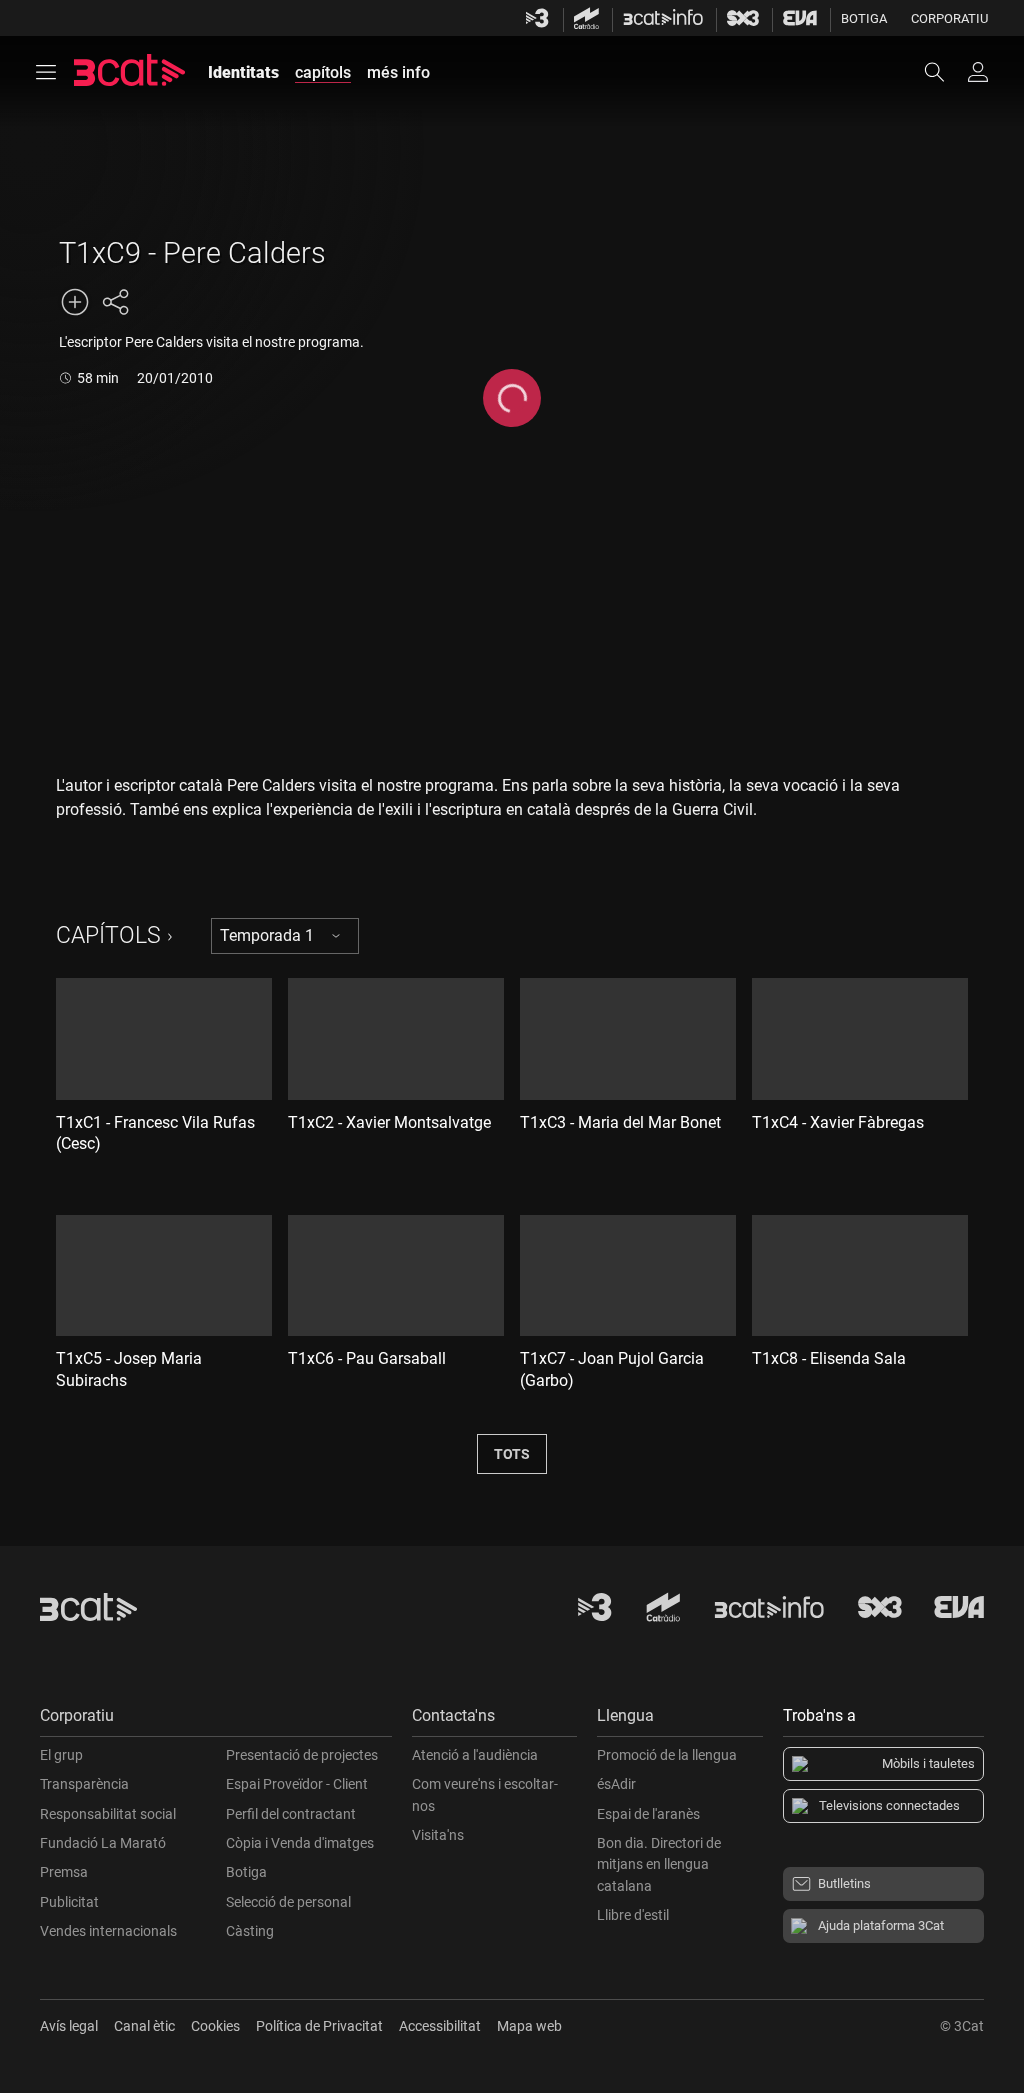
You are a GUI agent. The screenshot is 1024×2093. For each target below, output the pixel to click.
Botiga (864, 18)
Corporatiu (949, 18)
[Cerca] (944, 72)
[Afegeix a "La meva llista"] (75, 302)
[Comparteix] (115, 302)
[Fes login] (978, 72)
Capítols (108, 935)
